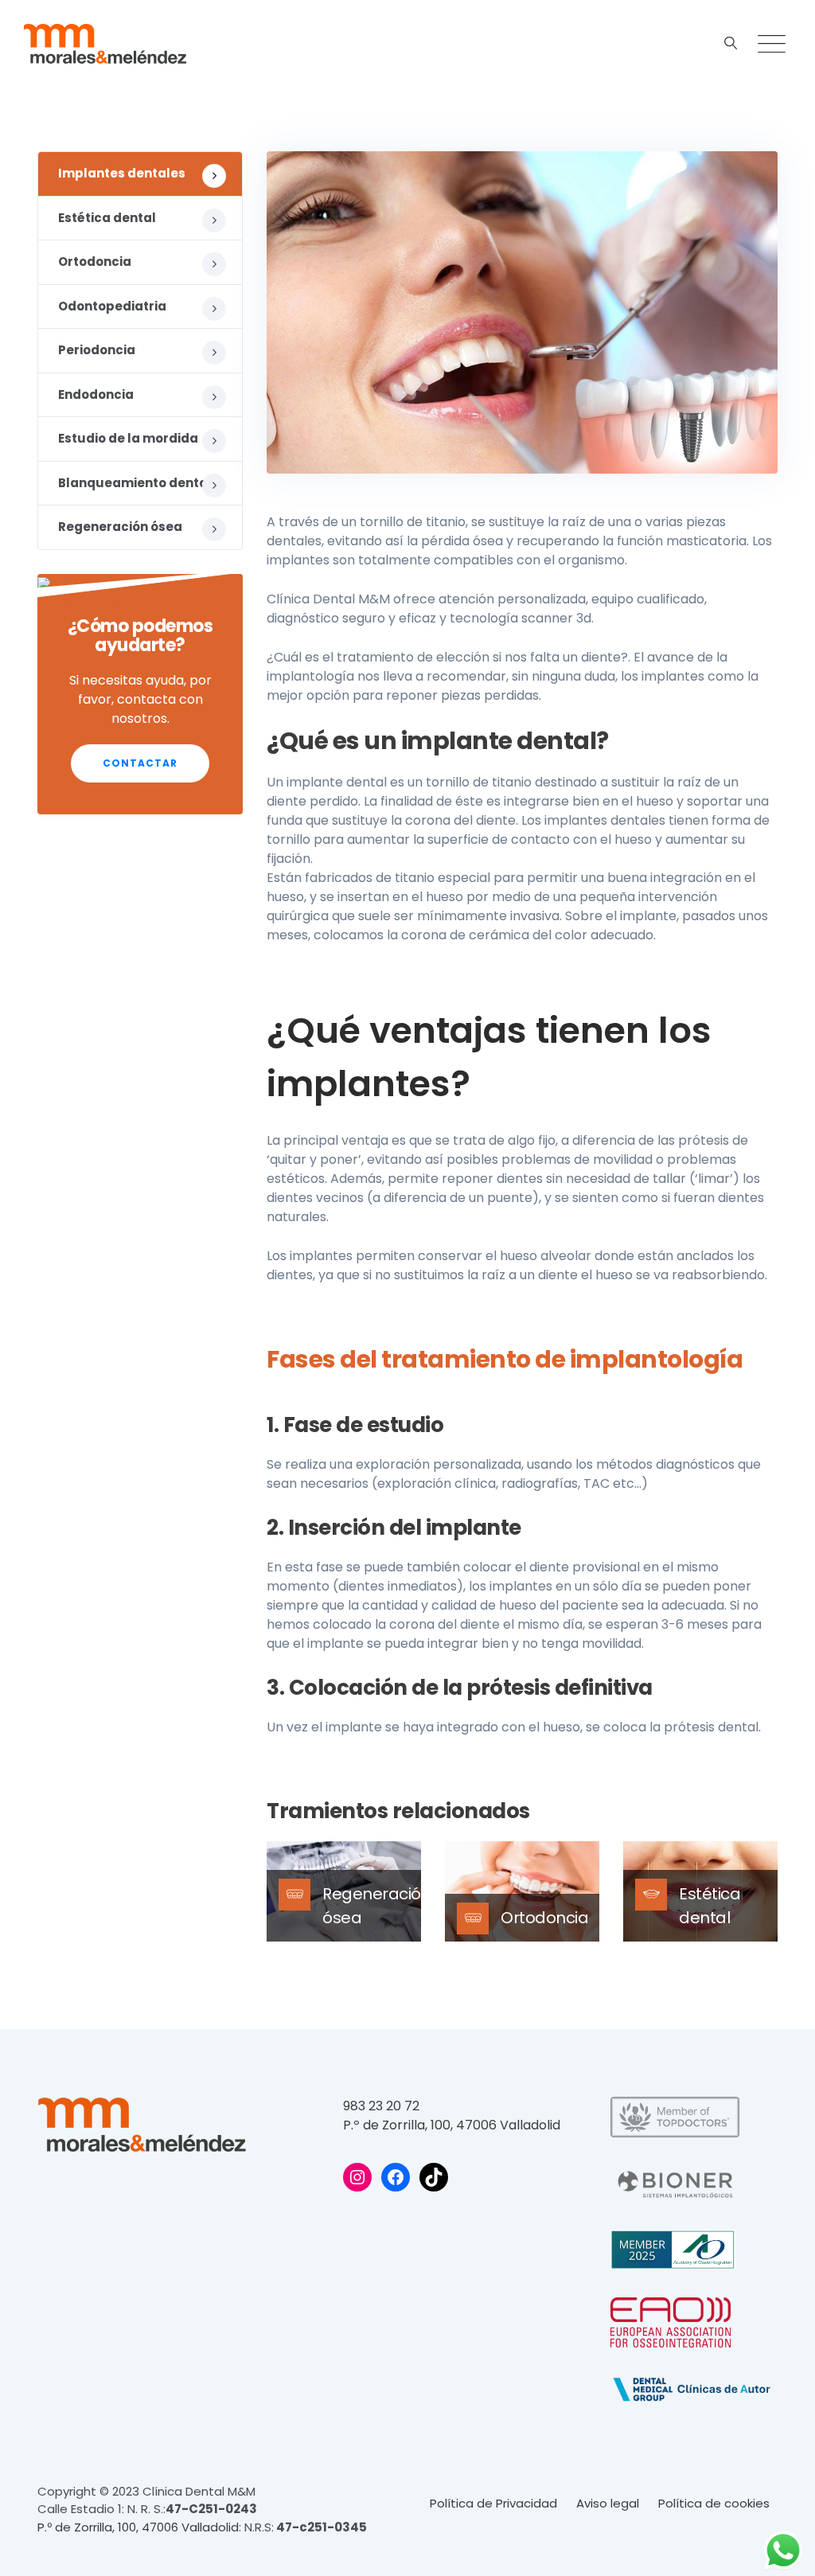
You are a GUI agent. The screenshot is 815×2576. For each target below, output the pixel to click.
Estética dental (107, 218)
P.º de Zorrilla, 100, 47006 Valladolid (452, 2125)
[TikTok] (434, 2177)
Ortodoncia (544, 1918)
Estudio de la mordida (128, 438)
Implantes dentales (122, 173)
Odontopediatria (112, 306)
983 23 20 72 (381, 2106)
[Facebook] (396, 2177)
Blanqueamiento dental (135, 483)
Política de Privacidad (493, 2503)
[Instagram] (357, 2177)
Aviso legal (608, 2503)
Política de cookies (714, 2503)
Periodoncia (97, 350)
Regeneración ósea (120, 527)
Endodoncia (96, 394)
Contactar (140, 763)
